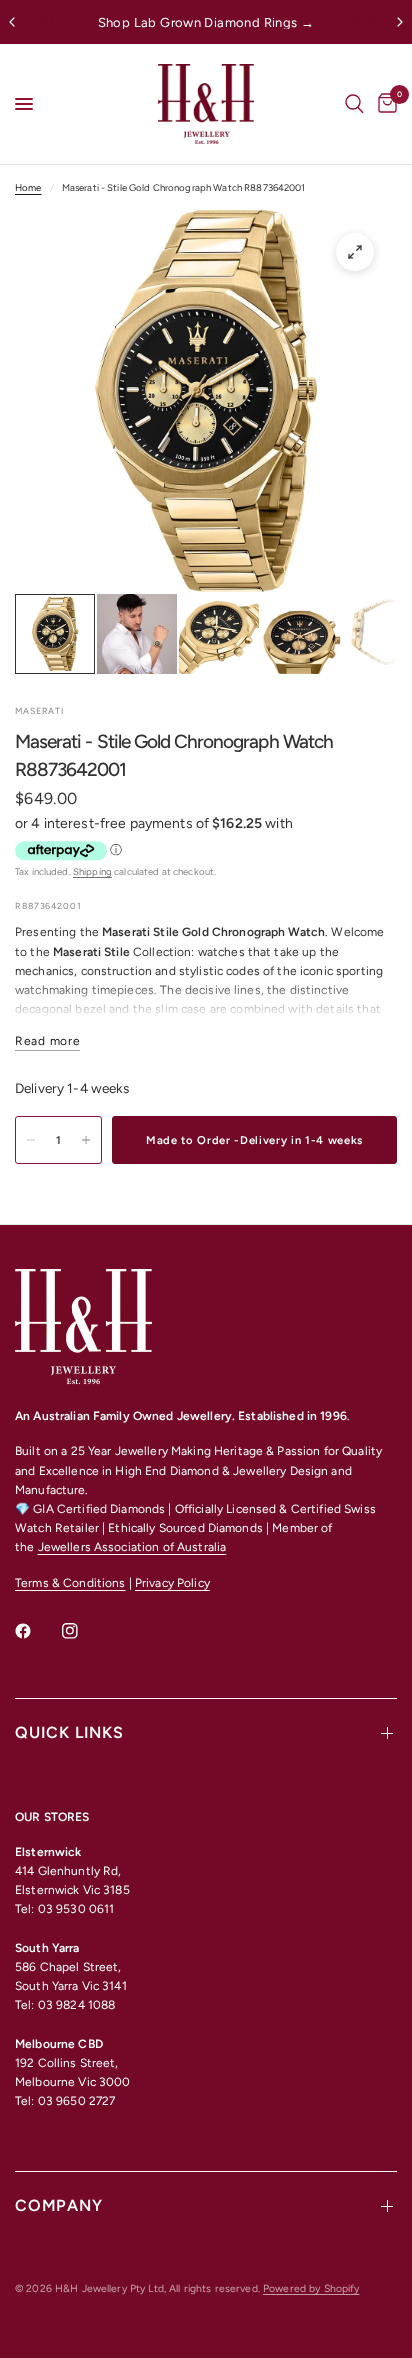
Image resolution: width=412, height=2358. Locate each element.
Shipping (92, 871)
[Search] (354, 104)
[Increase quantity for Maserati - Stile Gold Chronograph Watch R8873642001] (86, 1140)
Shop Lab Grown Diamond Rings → (206, 22)
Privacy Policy (172, 1583)
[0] (384, 104)
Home (28, 187)
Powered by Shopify (311, 2288)
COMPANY (59, 2205)
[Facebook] (37, 1631)
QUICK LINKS (69, 1732)
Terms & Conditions (70, 1583)
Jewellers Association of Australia (132, 1547)
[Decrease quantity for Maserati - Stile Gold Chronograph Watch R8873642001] (31, 1140)
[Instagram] (84, 1631)
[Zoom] (355, 252)
